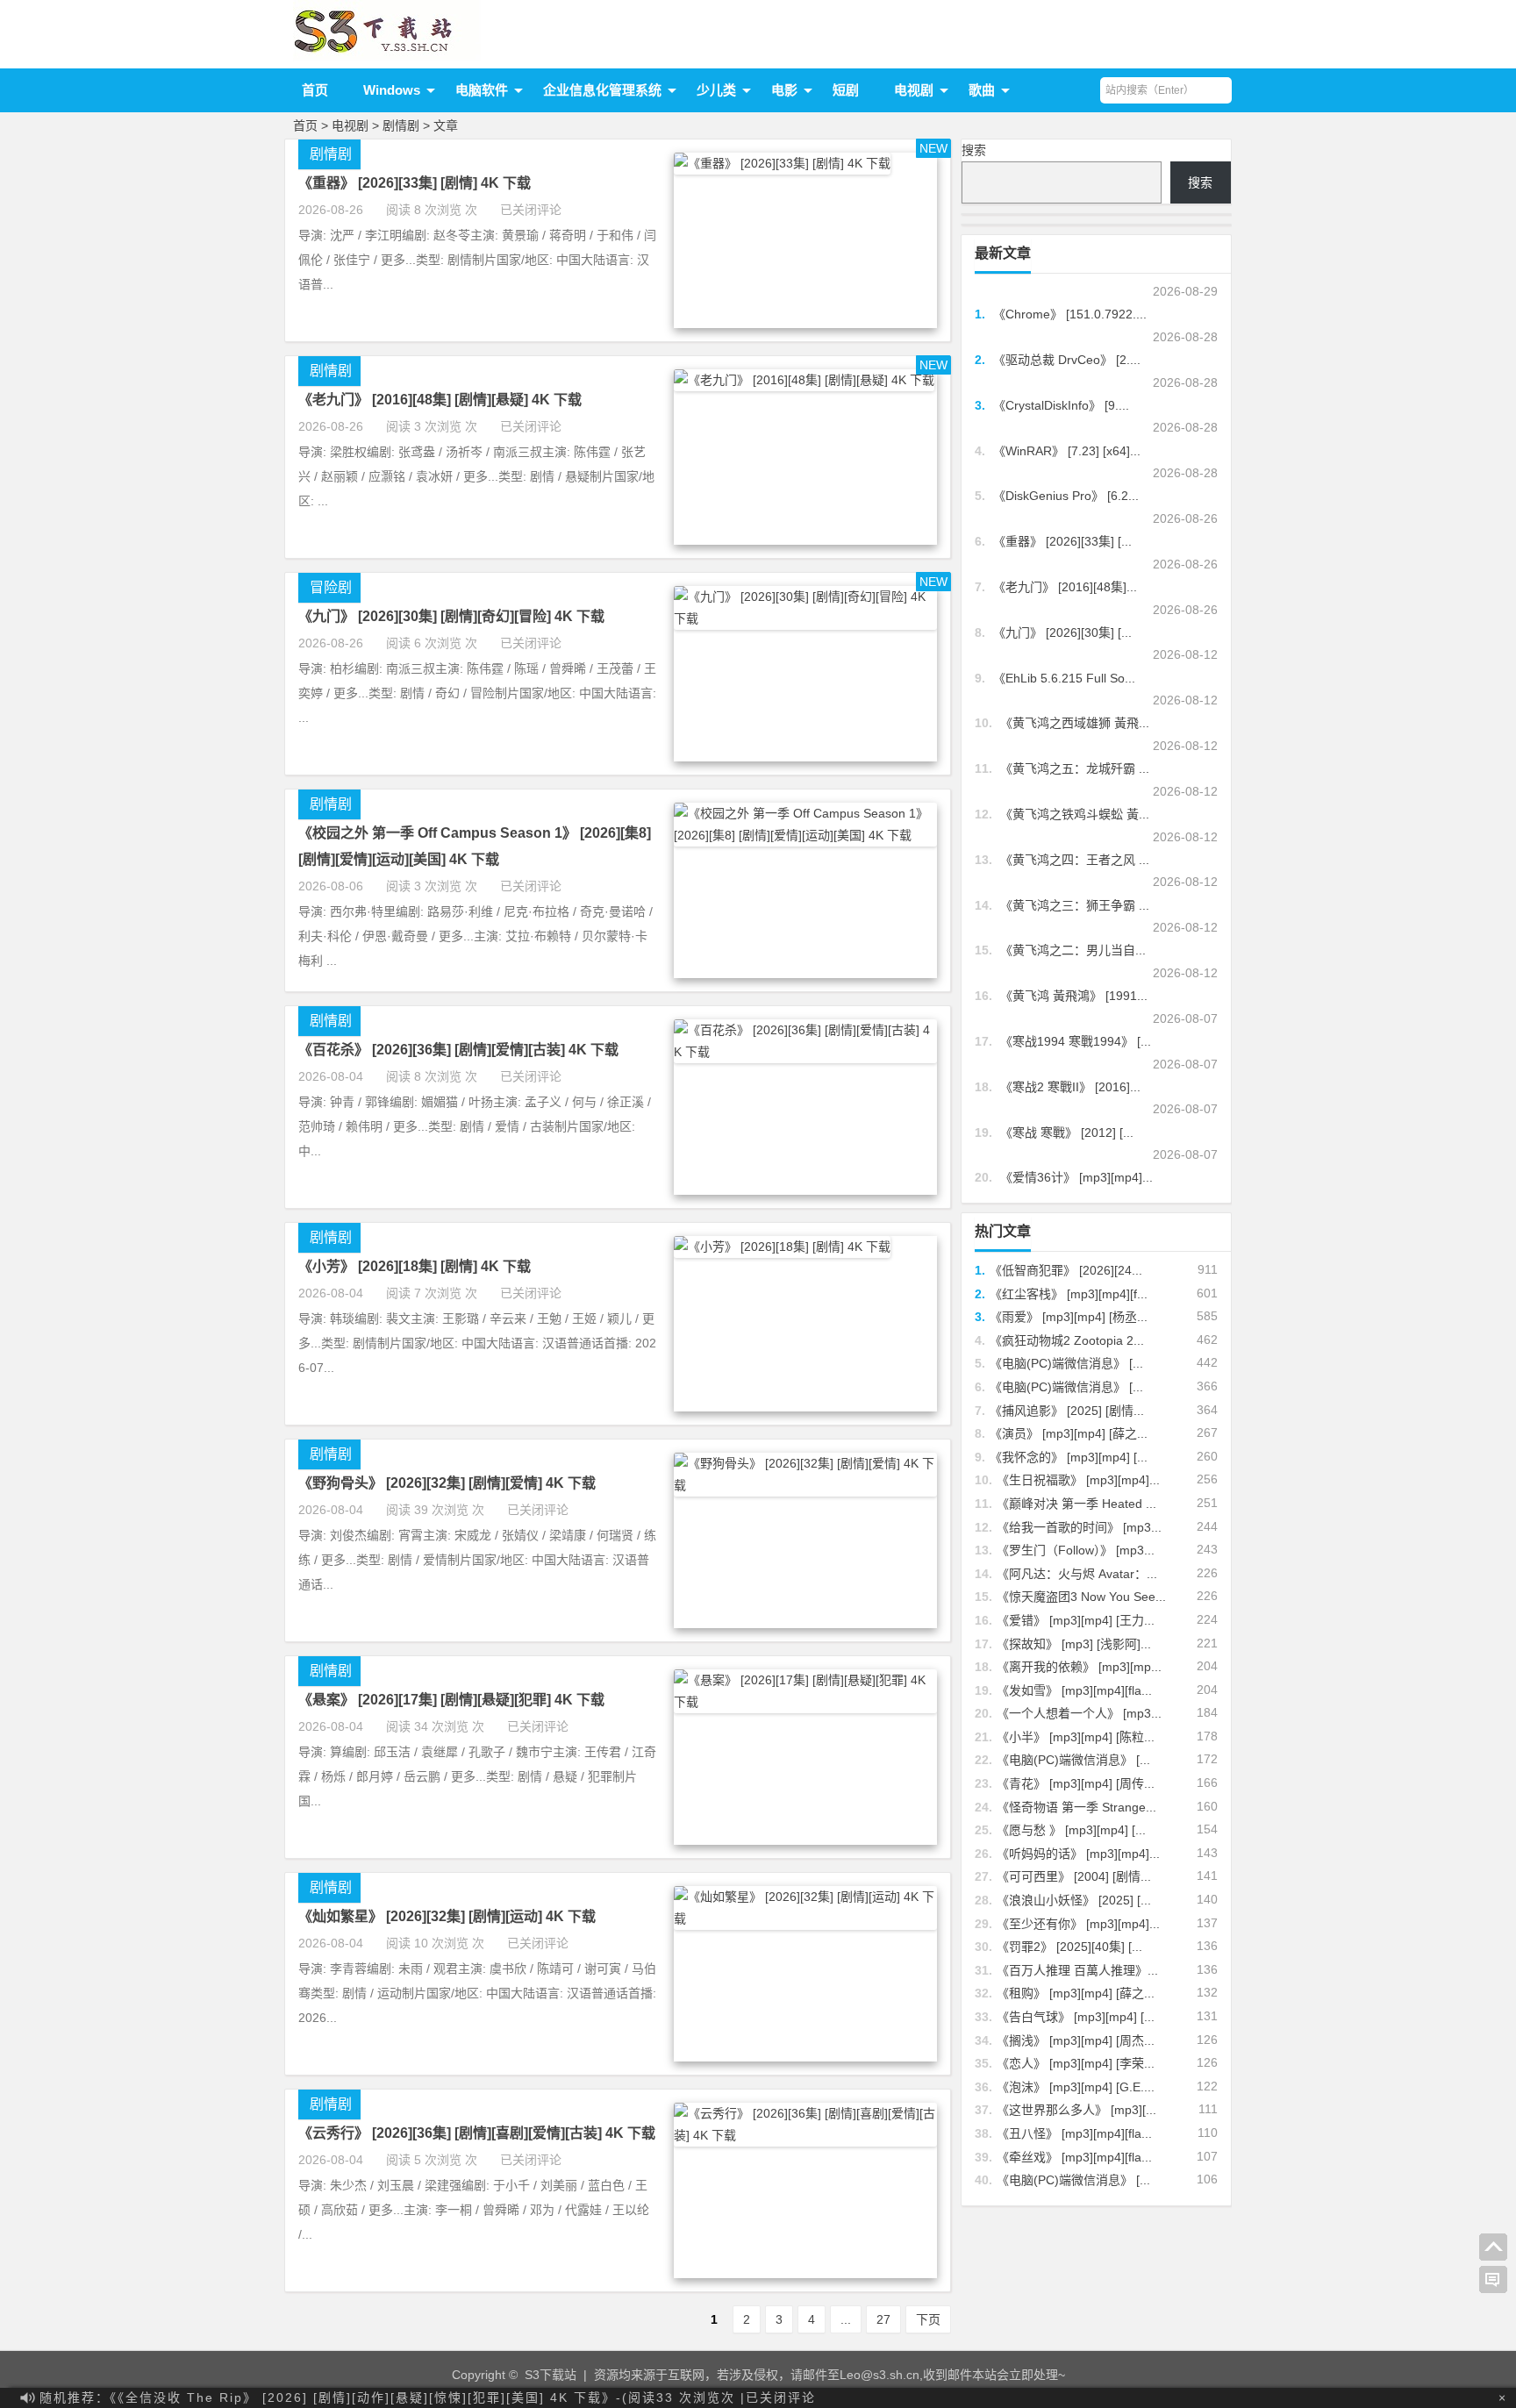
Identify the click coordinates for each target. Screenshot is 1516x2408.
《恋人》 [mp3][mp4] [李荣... (1076, 2063)
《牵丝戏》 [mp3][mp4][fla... (1074, 2157)
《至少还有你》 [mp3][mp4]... (1078, 1924)
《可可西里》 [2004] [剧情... (1074, 1876)
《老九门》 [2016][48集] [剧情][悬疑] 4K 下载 (440, 400)
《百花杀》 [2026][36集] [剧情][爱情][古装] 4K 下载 (458, 1050)
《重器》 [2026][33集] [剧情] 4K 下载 (415, 183)
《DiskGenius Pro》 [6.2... (1066, 496)
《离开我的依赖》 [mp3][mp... (1079, 1667)
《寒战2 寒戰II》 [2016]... (1070, 1087)
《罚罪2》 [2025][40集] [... (1069, 1947)
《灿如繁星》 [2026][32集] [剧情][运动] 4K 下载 (447, 1916)
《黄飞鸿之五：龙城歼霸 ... (1075, 768)
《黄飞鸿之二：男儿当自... (1073, 950)
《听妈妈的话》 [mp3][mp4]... (1078, 1854)
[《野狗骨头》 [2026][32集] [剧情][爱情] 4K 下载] (805, 1485)
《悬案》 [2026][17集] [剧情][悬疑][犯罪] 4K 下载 (451, 1700)
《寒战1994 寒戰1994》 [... (1076, 1041)
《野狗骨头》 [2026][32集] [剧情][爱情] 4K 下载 (447, 1483)
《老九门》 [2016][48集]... (1065, 587)
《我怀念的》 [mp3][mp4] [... (1069, 1457)
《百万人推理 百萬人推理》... (1077, 1970)
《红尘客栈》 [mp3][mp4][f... (1069, 1294)
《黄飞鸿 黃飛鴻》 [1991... (1074, 996)
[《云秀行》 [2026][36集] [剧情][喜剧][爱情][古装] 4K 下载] (805, 2135)
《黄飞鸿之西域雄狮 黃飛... (1075, 723)
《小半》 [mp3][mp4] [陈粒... (1076, 1737)
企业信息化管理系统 (602, 90)
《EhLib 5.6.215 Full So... (1064, 678)
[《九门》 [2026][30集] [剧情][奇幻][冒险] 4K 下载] (805, 618)
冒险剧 (331, 587)
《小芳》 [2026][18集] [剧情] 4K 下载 (415, 1266)
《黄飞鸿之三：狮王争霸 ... (1075, 905)
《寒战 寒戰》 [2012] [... (1067, 1133)
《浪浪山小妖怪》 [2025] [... (1074, 1900)
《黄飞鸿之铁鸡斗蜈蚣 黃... (1075, 814)
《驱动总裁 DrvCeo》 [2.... (1067, 360)
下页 (928, 2319)
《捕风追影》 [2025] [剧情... (1067, 1411)
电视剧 (914, 90)
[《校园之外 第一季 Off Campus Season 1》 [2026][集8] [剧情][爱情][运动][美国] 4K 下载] (805, 835)
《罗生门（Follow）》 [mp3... (1076, 1550)
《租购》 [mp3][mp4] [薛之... (1076, 1993)
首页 (315, 90)
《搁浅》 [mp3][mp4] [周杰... (1076, 2040)
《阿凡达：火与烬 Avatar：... (1077, 1574)
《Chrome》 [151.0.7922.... (1070, 314)
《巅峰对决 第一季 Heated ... (1076, 1504)
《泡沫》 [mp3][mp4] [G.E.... (1076, 2087)
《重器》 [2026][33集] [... (1062, 541)
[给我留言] (1493, 2280)
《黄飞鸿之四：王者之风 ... (1075, 860)
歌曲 (982, 90)
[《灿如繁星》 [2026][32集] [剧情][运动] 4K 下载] (805, 1919)
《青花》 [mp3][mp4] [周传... (1076, 1783)
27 (883, 2319)
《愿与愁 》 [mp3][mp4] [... (1071, 1830)
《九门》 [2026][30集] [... (1062, 632)
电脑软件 (482, 90)
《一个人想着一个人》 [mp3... (1079, 1713)
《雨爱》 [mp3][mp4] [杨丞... (1069, 1317)
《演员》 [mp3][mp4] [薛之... (1069, 1433)
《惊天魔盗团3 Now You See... (1081, 1597)
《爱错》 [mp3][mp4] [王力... (1076, 1620)
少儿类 (716, 90)
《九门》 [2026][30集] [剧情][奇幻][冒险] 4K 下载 (451, 616)
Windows (392, 90)
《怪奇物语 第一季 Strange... (1076, 1807)
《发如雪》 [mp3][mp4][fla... (1074, 1690)
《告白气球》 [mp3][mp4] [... (1076, 2017)
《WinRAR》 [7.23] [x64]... (1067, 451)
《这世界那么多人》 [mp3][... (1076, 2110)
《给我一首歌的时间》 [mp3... (1079, 1527)
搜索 (974, 150)
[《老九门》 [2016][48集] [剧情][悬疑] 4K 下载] (804, 380)
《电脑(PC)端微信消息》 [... (1066, 1363)
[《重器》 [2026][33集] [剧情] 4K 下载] (782, 163)
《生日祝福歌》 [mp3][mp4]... (1078, 1480)
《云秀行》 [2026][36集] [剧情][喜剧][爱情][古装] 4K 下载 (477, 2133)
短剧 (846, 90)
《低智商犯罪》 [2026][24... (1066, 1270)
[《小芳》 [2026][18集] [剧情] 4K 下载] (782, 1247)
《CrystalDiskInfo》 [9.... (1061, 405)
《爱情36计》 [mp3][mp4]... (1076, 1177)
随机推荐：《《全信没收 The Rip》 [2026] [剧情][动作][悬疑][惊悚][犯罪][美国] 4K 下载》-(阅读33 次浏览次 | (428, 2397)
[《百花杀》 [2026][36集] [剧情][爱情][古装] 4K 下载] (805, 1052)
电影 (784, 90)
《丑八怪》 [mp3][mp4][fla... (1074, 2133)
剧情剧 (401, 125)
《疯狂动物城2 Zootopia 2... (1067, 1340)
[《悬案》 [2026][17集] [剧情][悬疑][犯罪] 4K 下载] (805, 1702)
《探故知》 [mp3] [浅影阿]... (1074, 1644)
